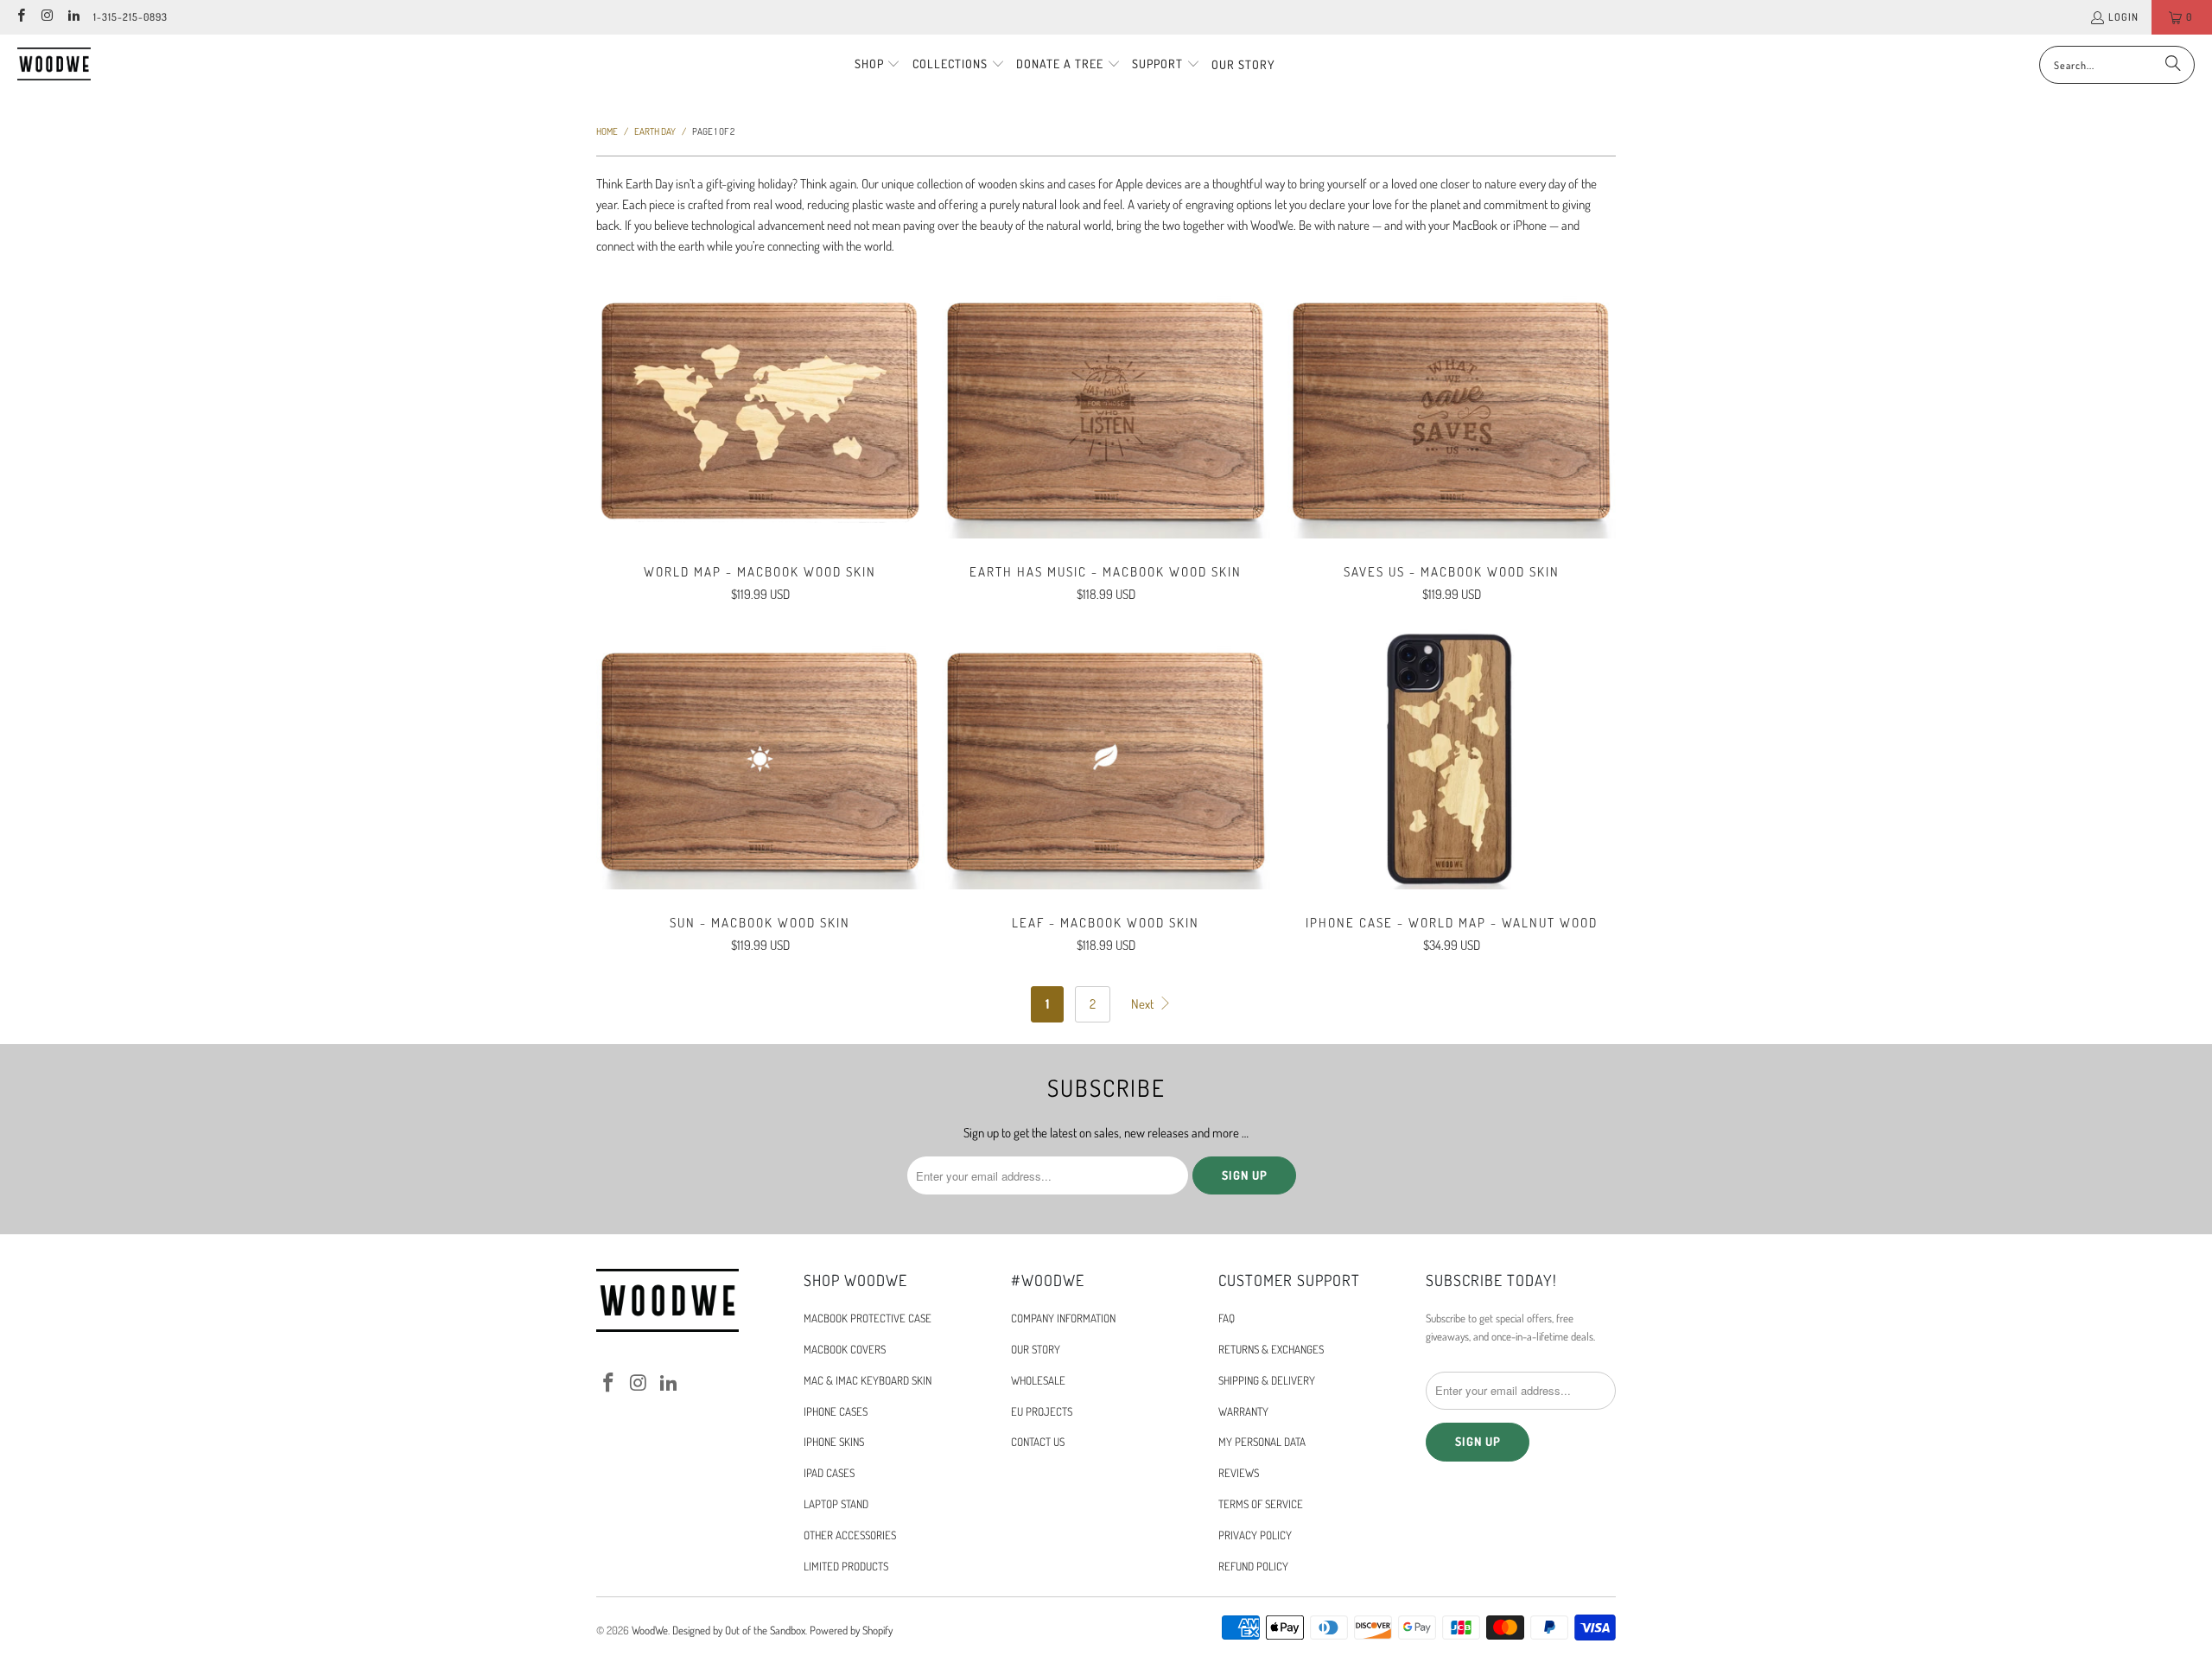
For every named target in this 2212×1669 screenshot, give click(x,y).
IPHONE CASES (836, 1411)
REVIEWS (1239, 1473)
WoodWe (650, 1630)
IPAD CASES (829, 1473)
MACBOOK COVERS (845, 1349)
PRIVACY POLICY (1255, 1535)
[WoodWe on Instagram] (46, 17)
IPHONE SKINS (834, 1442)
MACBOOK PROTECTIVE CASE (868, 1318)
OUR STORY (1036, 1349)
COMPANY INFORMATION (1063, 1318)
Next (1144, 1004)
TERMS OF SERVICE (1261, 1504)
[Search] (2173, 65)
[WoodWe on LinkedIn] (73, 17)
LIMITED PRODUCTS (846, 1566)
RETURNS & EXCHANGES (1271, 1349)
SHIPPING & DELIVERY (1267, 1380)
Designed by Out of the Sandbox (739, 1630)
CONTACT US (1038, 1442)
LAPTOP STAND (836, 1504)
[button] (878, 65)
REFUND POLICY (1253, 1566)
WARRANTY (1243, 1411)
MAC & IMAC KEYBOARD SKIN (868, 1380)
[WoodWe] (54, 64)
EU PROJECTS (1042, 1411)
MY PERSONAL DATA (1262, 1442)
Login (2123, 17)
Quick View (760, 446)
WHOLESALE (1038, 1380)
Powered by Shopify (851, 1630)
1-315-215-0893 (130, 17)
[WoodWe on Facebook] (20, 17)
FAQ (1227, 1318)
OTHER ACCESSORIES (850, 1535)
